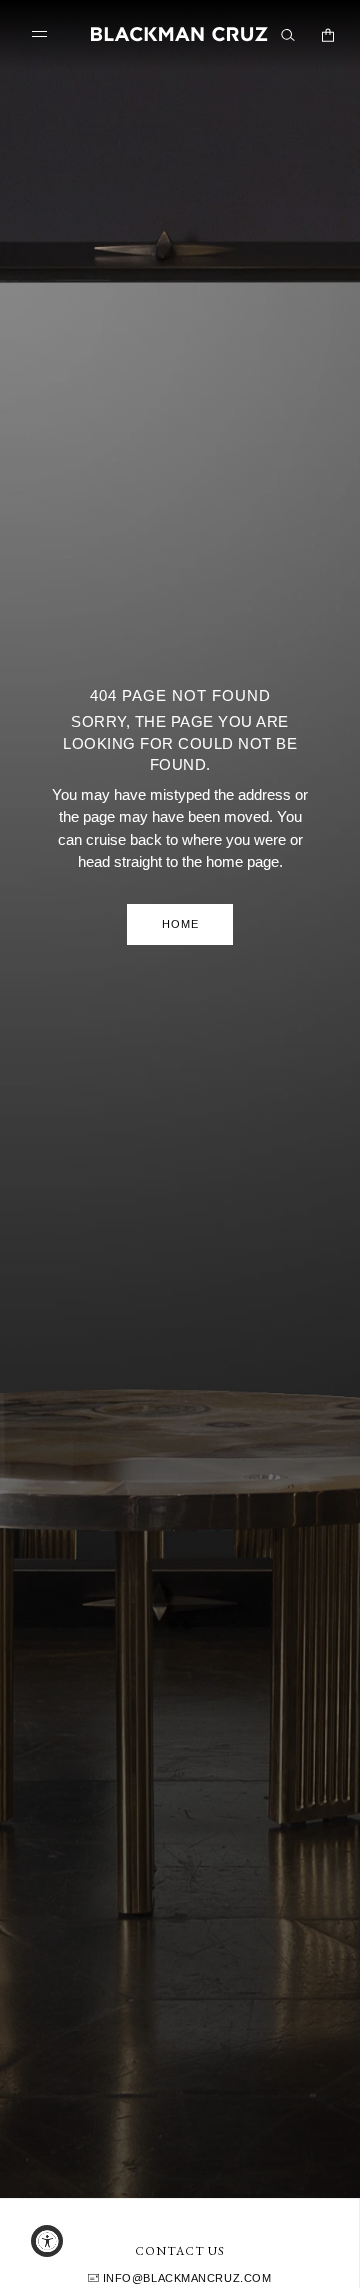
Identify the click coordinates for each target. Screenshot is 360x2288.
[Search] (288, 35)
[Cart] (328, 35)
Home (180, 924)
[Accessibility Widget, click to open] (47, 2241)
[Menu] (44, 34)
